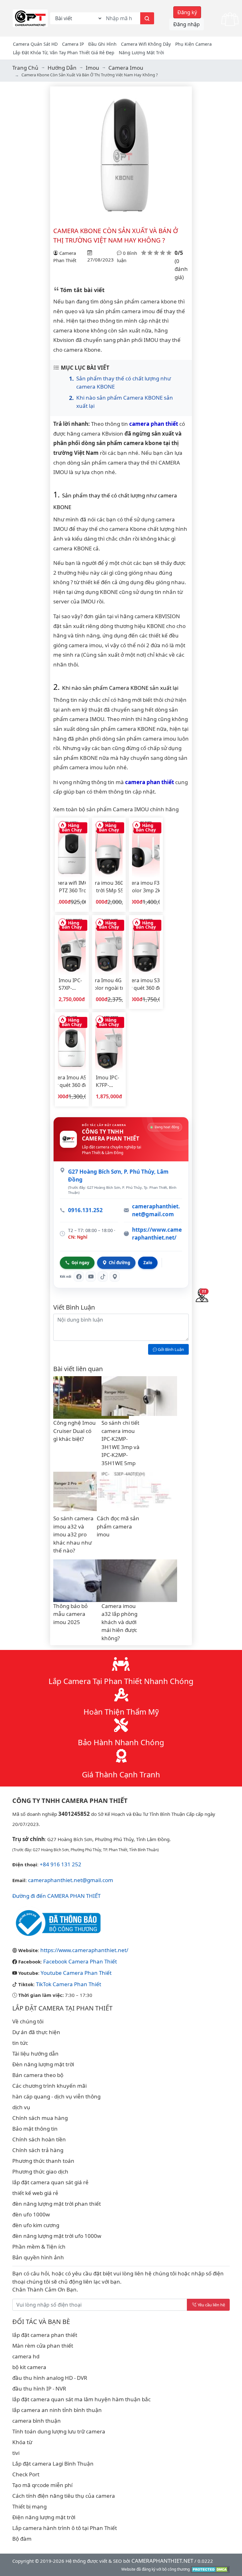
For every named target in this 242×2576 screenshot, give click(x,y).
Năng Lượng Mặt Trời (141, 53)
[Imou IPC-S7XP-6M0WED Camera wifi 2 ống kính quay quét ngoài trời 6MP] (72, 947)
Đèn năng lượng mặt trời (43, 2064)
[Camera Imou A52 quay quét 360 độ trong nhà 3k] (72, 1044)
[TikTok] (103, 1276)
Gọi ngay (80, 1263)
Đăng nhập (187, 24)
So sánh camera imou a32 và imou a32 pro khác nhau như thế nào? (73, 1534)
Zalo (148, 1263)
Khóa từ (22, 2442)
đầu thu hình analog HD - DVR (50, 2378)
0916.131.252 (85, 1210)
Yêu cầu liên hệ (211, 2305)
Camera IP (73, 44)
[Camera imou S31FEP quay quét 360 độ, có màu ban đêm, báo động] (146, 947)
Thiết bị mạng (29, 2506)
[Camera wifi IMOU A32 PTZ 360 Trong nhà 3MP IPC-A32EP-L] (72, 849)
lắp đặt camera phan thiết (45, 2335)
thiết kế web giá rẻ (35, 2193)
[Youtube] (91, 1276)
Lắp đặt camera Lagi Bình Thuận (53, 2464)
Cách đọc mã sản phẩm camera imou (118, 1526)
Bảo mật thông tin (35, 2129)
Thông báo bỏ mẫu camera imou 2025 (70, 1614)
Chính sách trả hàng (38, 2150)
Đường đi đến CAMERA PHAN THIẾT (56, 1896)
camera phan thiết (154, 424)
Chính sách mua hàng (40, 2118)
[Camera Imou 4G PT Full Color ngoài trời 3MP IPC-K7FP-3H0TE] (109, 947)
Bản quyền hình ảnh (38, 2257)
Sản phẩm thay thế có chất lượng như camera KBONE (124, 382)
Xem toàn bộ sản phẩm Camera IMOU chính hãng (116, 809)
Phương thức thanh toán (43, 2161)
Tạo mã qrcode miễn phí (42, 2485)
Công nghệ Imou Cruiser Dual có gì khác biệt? (75, 1431)
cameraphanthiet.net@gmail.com (156, 1210)
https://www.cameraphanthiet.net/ (157, 1234)
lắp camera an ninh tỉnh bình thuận (57, 2410)
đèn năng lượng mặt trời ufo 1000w (57, 2236)
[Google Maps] (115, 1276)
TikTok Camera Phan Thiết (69, 1984)
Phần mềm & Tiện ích (39, 2247)
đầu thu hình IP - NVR (39, 2388)
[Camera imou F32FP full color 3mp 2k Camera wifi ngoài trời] (146, 849)
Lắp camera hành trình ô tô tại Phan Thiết (65, 2528)
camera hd (26, 2356)
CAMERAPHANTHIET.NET (162, 2561)
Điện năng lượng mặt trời (44, 2517)
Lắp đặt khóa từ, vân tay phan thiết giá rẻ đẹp (64, 53)
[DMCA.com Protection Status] (210, 2569)
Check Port (26, 2474)
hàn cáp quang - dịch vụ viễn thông (56, 2096)
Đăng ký (187, 12)
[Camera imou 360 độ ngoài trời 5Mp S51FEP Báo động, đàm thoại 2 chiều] (109, 849)
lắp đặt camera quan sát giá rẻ (50, 2182)
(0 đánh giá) (181, 269)
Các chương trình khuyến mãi (49, 2086)
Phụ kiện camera (193, 44)
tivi (16, 2453)
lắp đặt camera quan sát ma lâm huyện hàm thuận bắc (81, 2399)
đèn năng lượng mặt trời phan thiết (57, 2204)
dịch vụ (21, 2107)
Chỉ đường (119, 1263)
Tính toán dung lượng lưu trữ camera (59, 2431)
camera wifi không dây (146, 44)
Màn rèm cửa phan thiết (43, 2346)
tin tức (20, 2043)
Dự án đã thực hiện (36, 2032)
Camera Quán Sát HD (35, 44)
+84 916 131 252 (60, 1864)
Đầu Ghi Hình (102, 44)
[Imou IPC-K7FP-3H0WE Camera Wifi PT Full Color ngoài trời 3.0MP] (109, 1044)
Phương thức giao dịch (40, 2171)
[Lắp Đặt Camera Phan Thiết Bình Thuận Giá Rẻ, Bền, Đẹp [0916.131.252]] (30, 18)
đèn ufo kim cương (36, 2225)
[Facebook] (79, 1276)
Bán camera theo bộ (38, 2075)
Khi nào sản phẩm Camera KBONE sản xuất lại (125, 402)
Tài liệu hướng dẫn (35, 2054)
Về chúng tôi (28, 2021)
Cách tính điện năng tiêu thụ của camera (64, 2496)
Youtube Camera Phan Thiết (76, 1973)
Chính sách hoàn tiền (39, 2139)
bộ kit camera (29, 2367)
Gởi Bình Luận (170, 1349)
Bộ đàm (22, 2539)
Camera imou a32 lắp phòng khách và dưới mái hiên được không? (119, 1622)
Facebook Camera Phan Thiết (80, 1961)
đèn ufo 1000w (31, 2214)
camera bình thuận (37, 2421)
